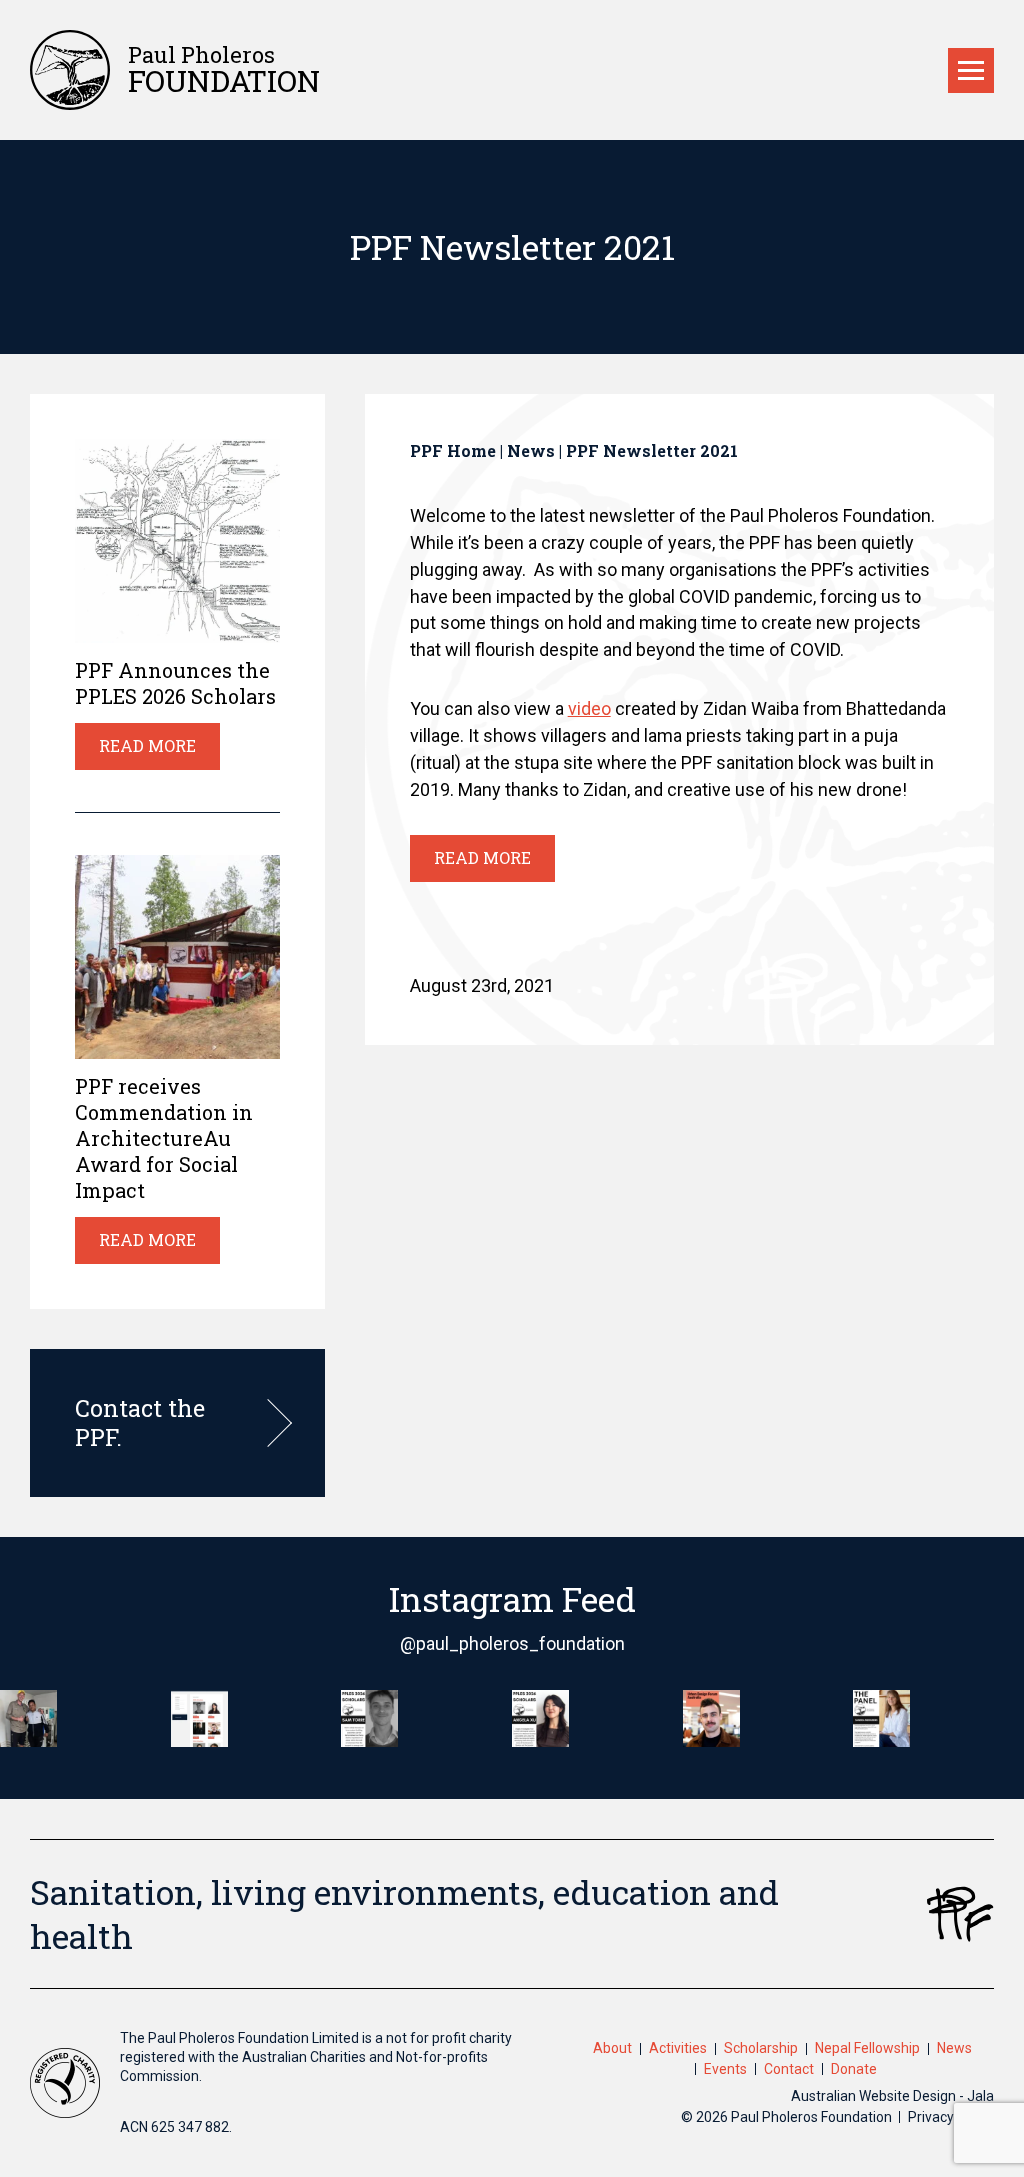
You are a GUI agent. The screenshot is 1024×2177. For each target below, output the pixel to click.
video (589, 708)
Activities (678, 2048)
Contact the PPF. (140, 1422)
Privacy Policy (951, 2117)
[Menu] (971, 70)
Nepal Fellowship (867, 2048)
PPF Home (453, 450)
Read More (147, 745)
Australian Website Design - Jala (892, 2096)
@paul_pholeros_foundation (512, 1643)
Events (725, 2069)
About (612, 2048)
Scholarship (761, 2048)
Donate (854, 2069)
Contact (789, 2069)
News (531, 450)
